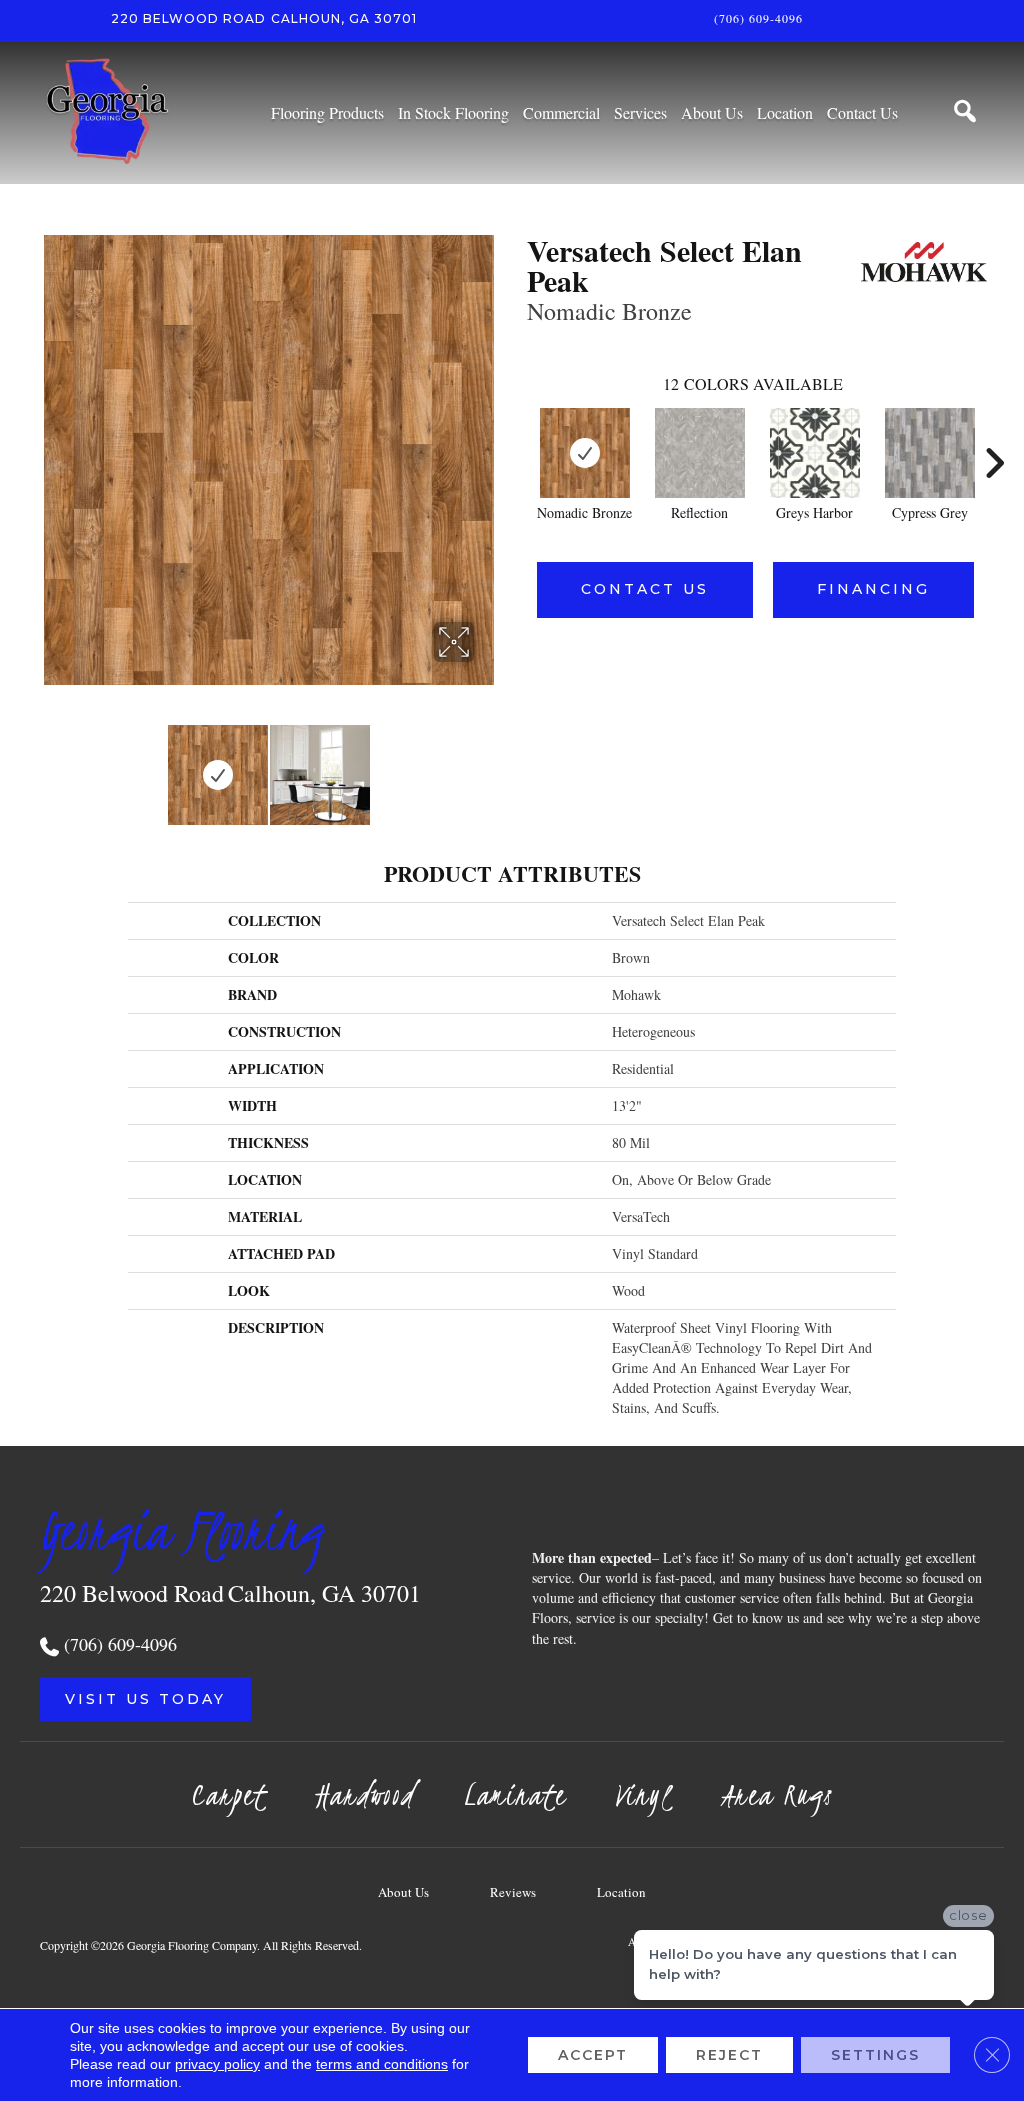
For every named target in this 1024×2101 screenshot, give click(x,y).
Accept (593, 2055)
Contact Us (645, 589)
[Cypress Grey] (930, 453)
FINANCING (873, 589)
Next (487, 765)
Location (621, 1892)
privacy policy (217, 2064)
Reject (729, 2055)
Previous (50, 765)
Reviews (513, 1892)
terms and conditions (382, 2064)
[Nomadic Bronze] (585, 453)
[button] (145, 1699)
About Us (403, 1892)
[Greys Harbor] (815, 453)
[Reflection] (700, 453)
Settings (875, 2055)
